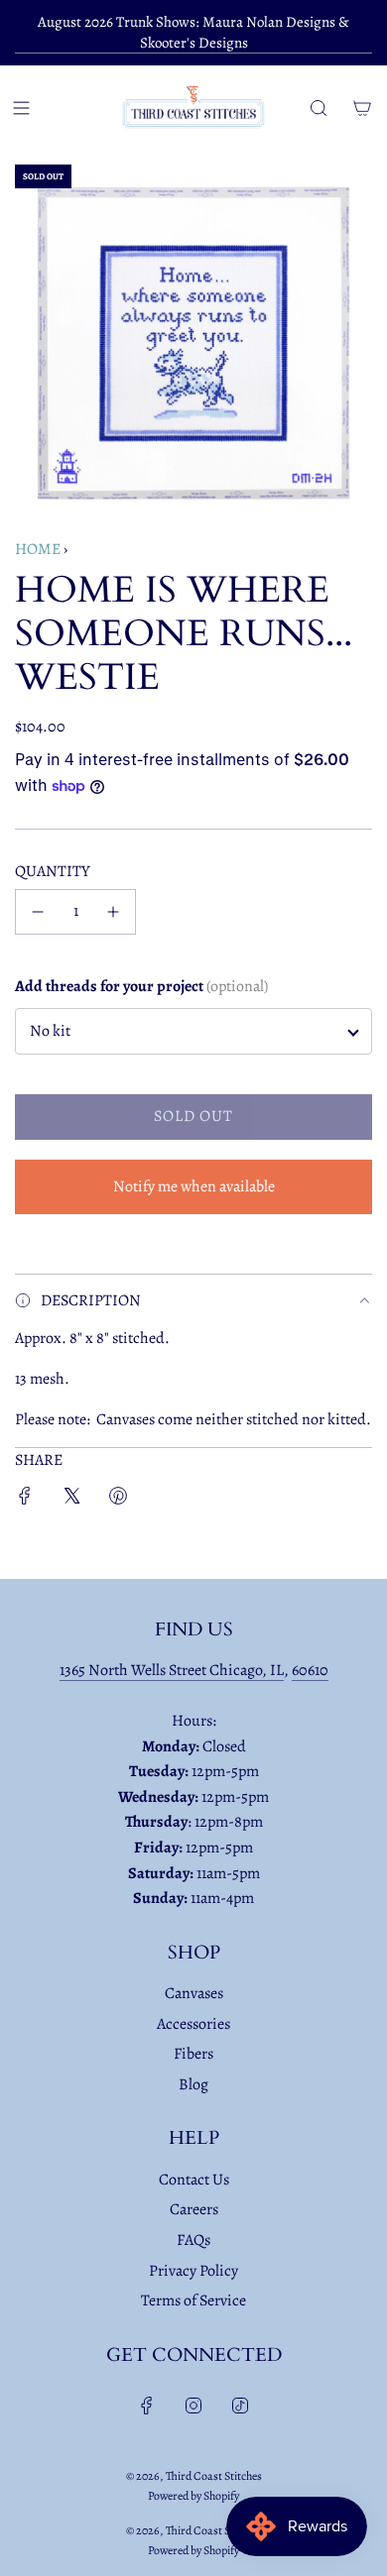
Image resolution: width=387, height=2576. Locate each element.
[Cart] (362, 108)
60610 (310, 1670)
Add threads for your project (141, 986)
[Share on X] (71, 1500)
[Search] (319, 108)
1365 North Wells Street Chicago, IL (172, 1670)
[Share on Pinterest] (118, 1500)
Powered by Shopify (193, 2496)
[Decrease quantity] (38, 912)
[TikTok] (240, 2406)
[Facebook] (147, 2406)
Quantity (53, 871)
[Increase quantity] (113, 912)
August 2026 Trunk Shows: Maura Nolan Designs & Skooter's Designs (193, 32)
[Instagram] (193, 2406)
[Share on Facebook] (25, 1500)
